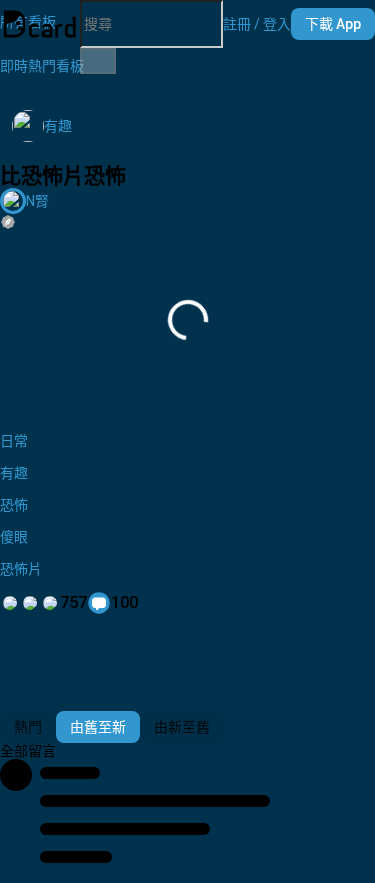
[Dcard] (40, 24)
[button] (257, 24)
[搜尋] (98, 61)
